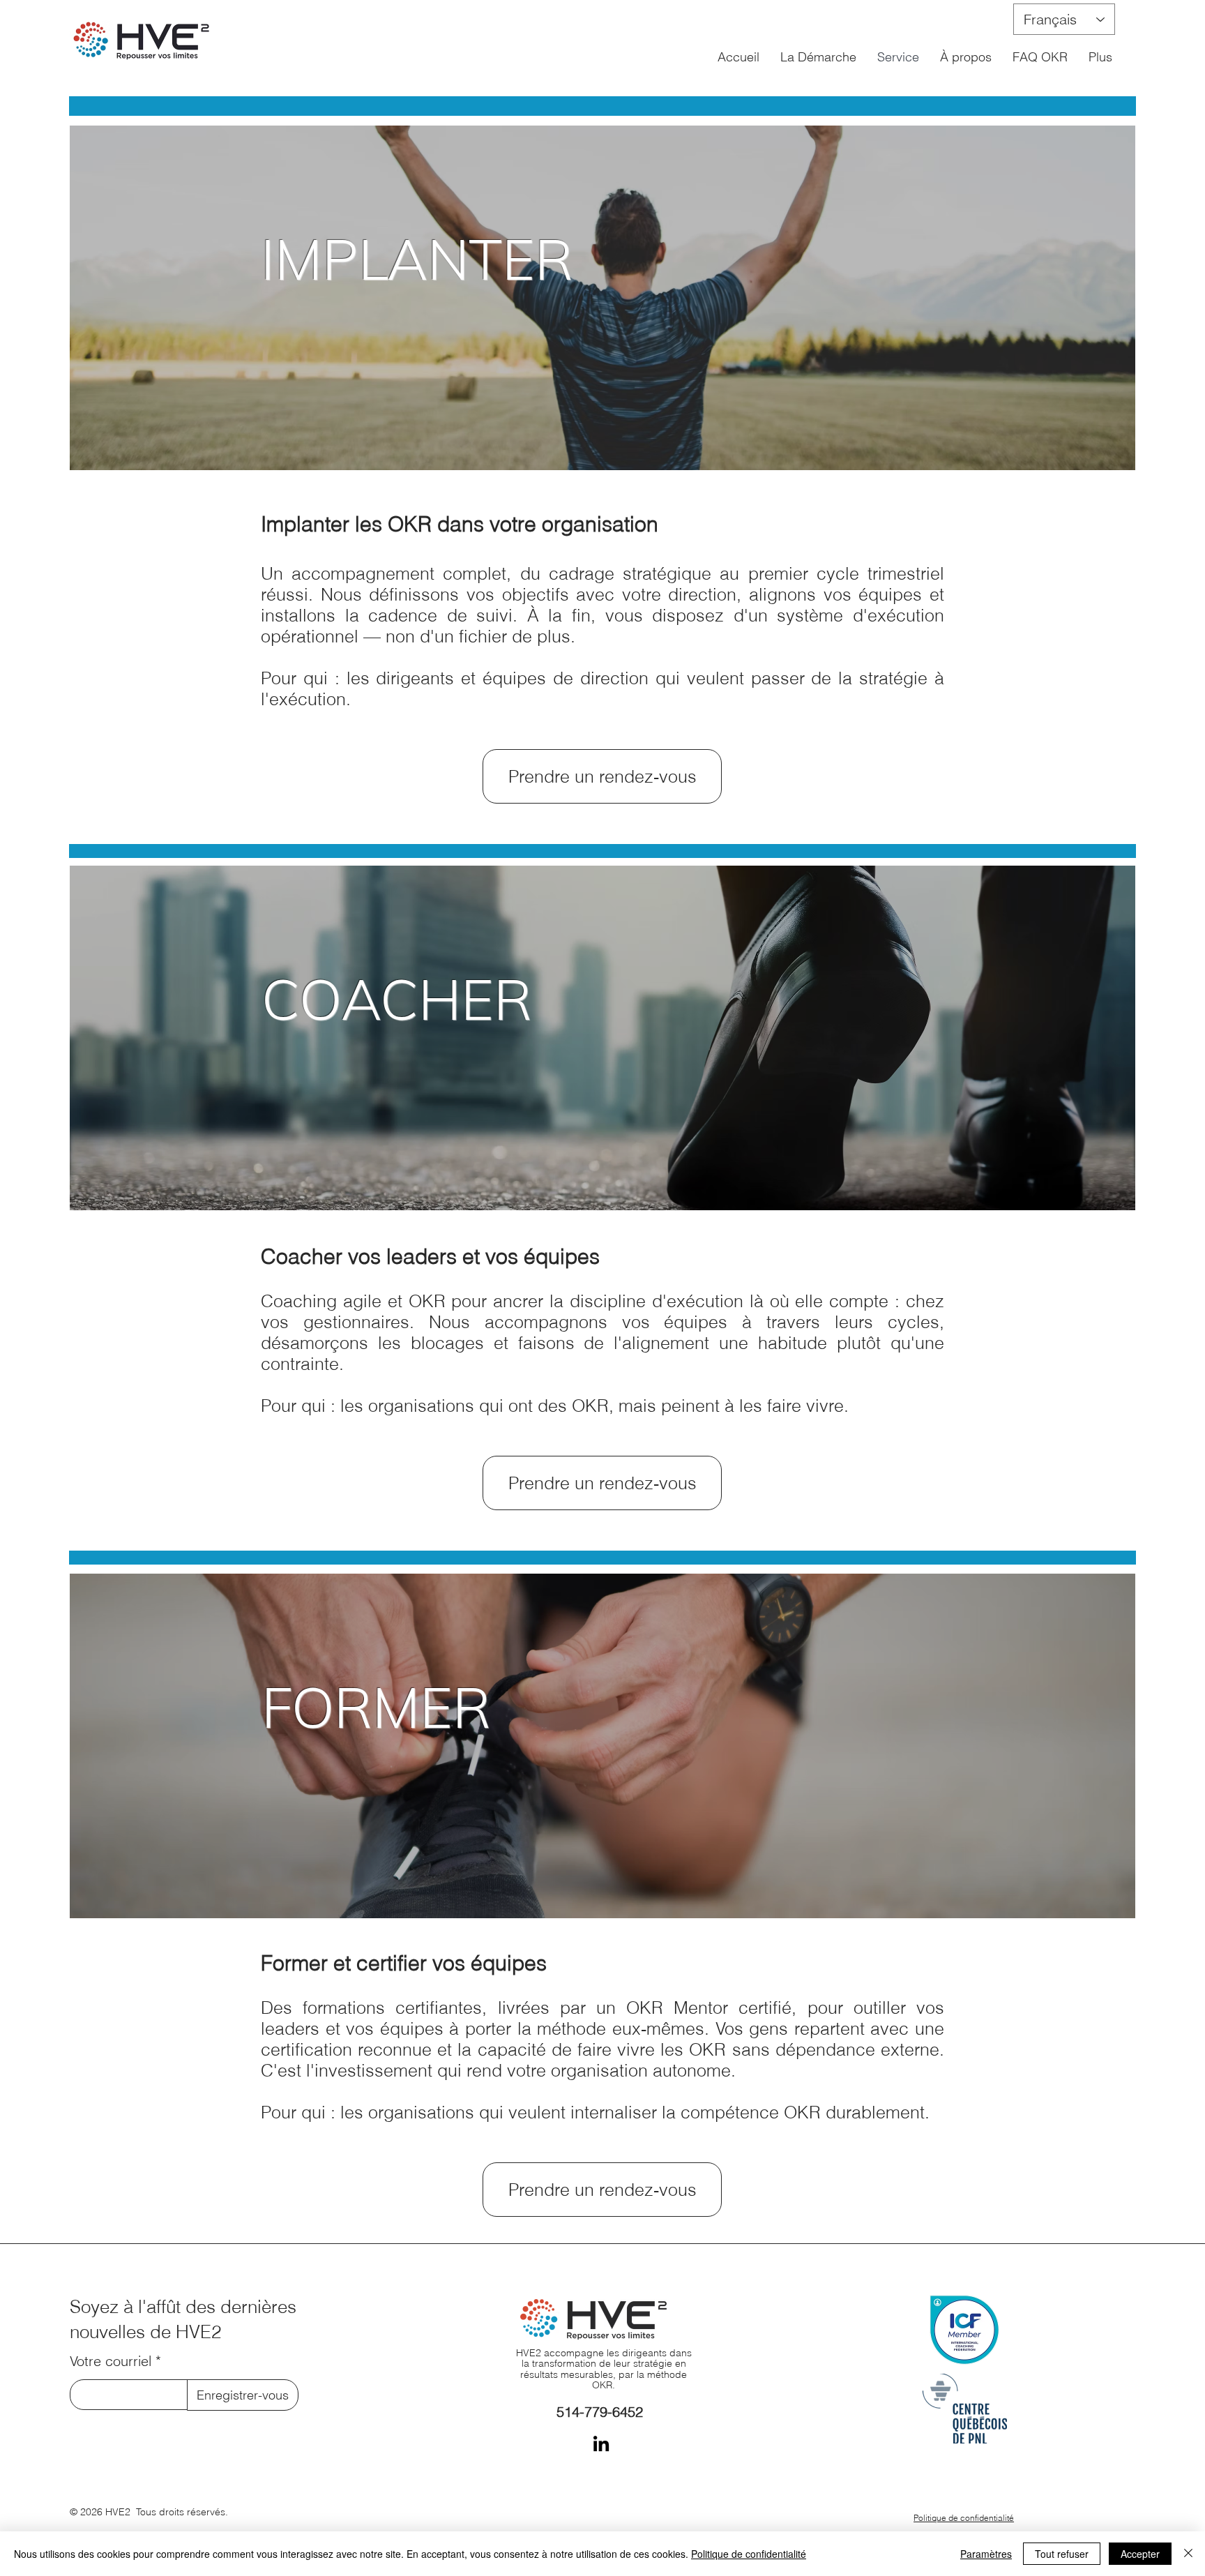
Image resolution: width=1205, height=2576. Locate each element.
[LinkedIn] (601, 2443)
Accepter (1140, 2554)
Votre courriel (111, 2361)
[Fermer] (1188, 2554)
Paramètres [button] (986, 2554)
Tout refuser (1062, 2554)
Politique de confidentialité (749, 2554)
